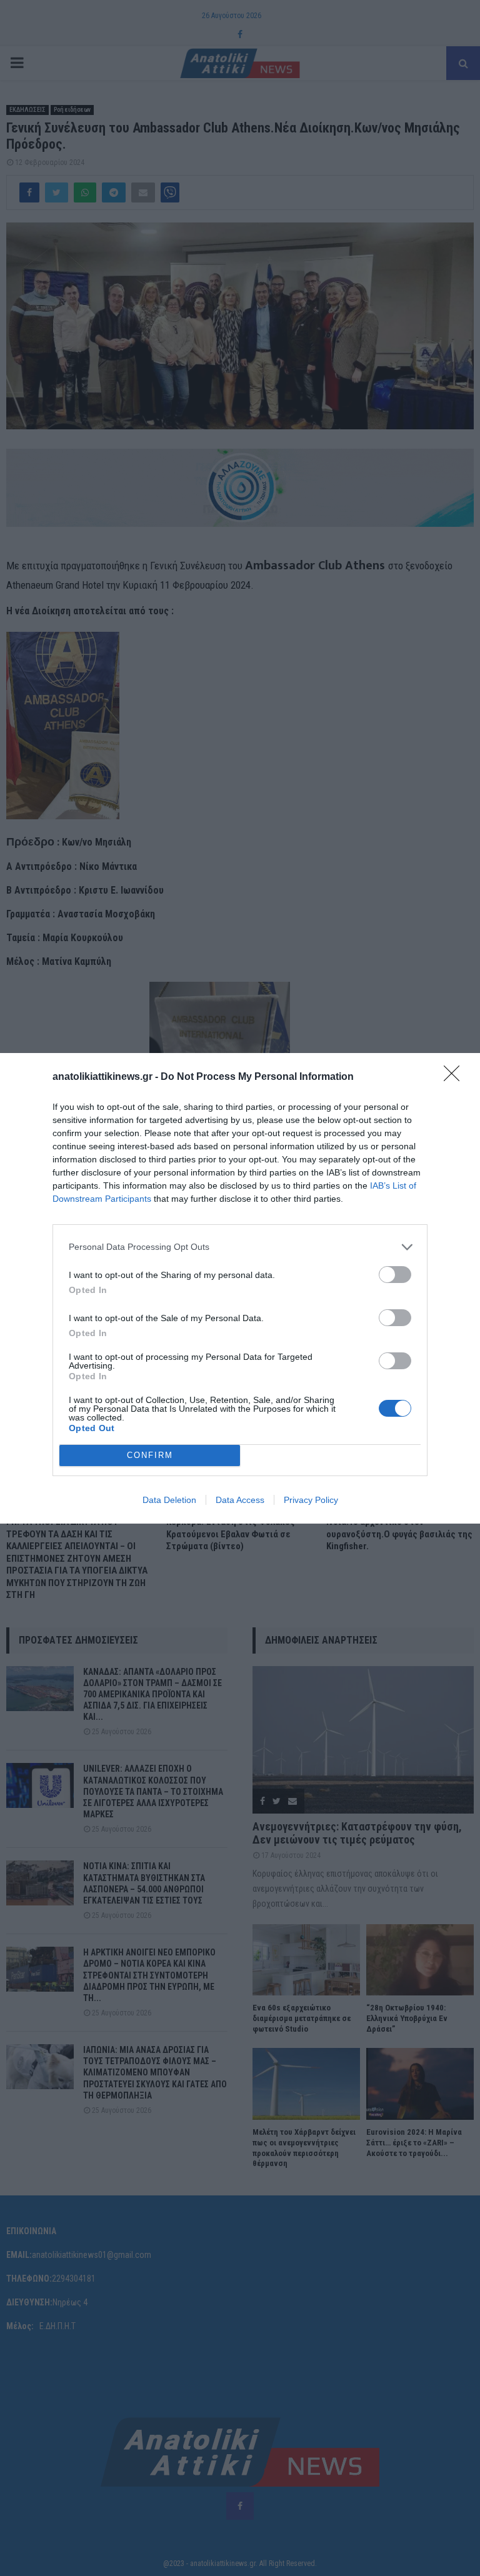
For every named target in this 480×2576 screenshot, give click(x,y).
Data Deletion (169, 1500)
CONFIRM (150, 1455)
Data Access (240, 1500)
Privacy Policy (311, 1500)
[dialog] (240, 1288)
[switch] (395, 1275)
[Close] (456, 1077)
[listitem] (240, 1247)
